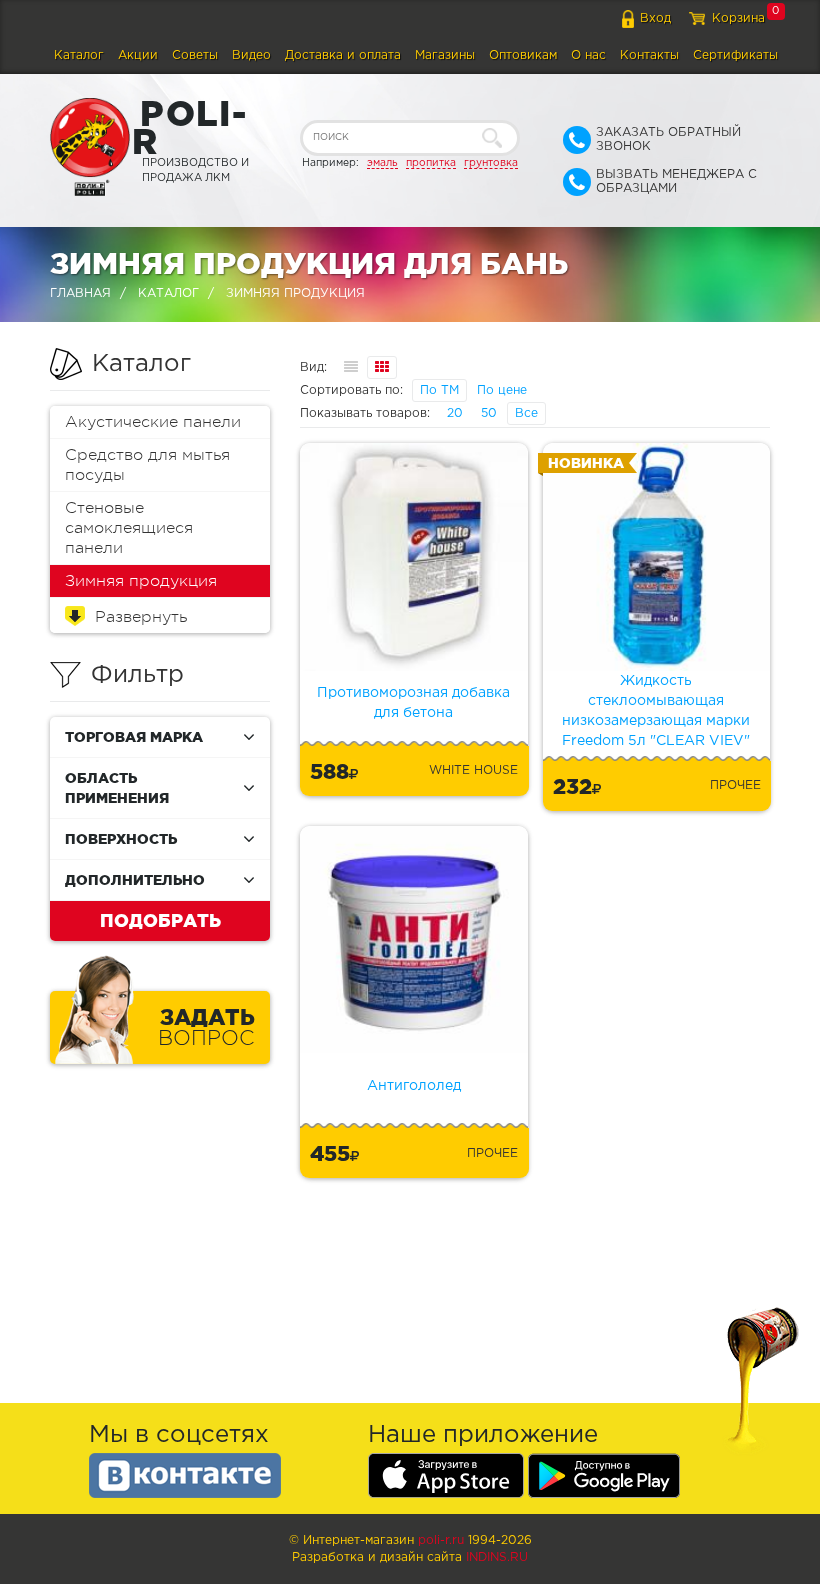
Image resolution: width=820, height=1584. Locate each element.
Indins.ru (497, 1557)
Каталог (79, 55)
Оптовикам (523, 55)
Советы (195, 55)
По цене (502, 390)
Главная (80, 293)
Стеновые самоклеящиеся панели (129, 528)
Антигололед (414, 1086)
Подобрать (160, 920)
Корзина (738, 18)
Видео (251, 55)
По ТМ (439, 390)
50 (489, 413)
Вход (655, 18)
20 (455, 413)
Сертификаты (735, 55)
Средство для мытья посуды (147, 465)
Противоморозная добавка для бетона (413, 703)
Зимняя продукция (141, 581)
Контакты (649, 55)
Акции (138, 55)
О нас (588, 55)
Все (526, 413)
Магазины (445, 55)
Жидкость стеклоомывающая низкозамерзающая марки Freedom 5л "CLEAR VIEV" (656, 711)
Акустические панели (153, 422)
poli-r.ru (441, 1540)
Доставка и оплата (343, 55)
